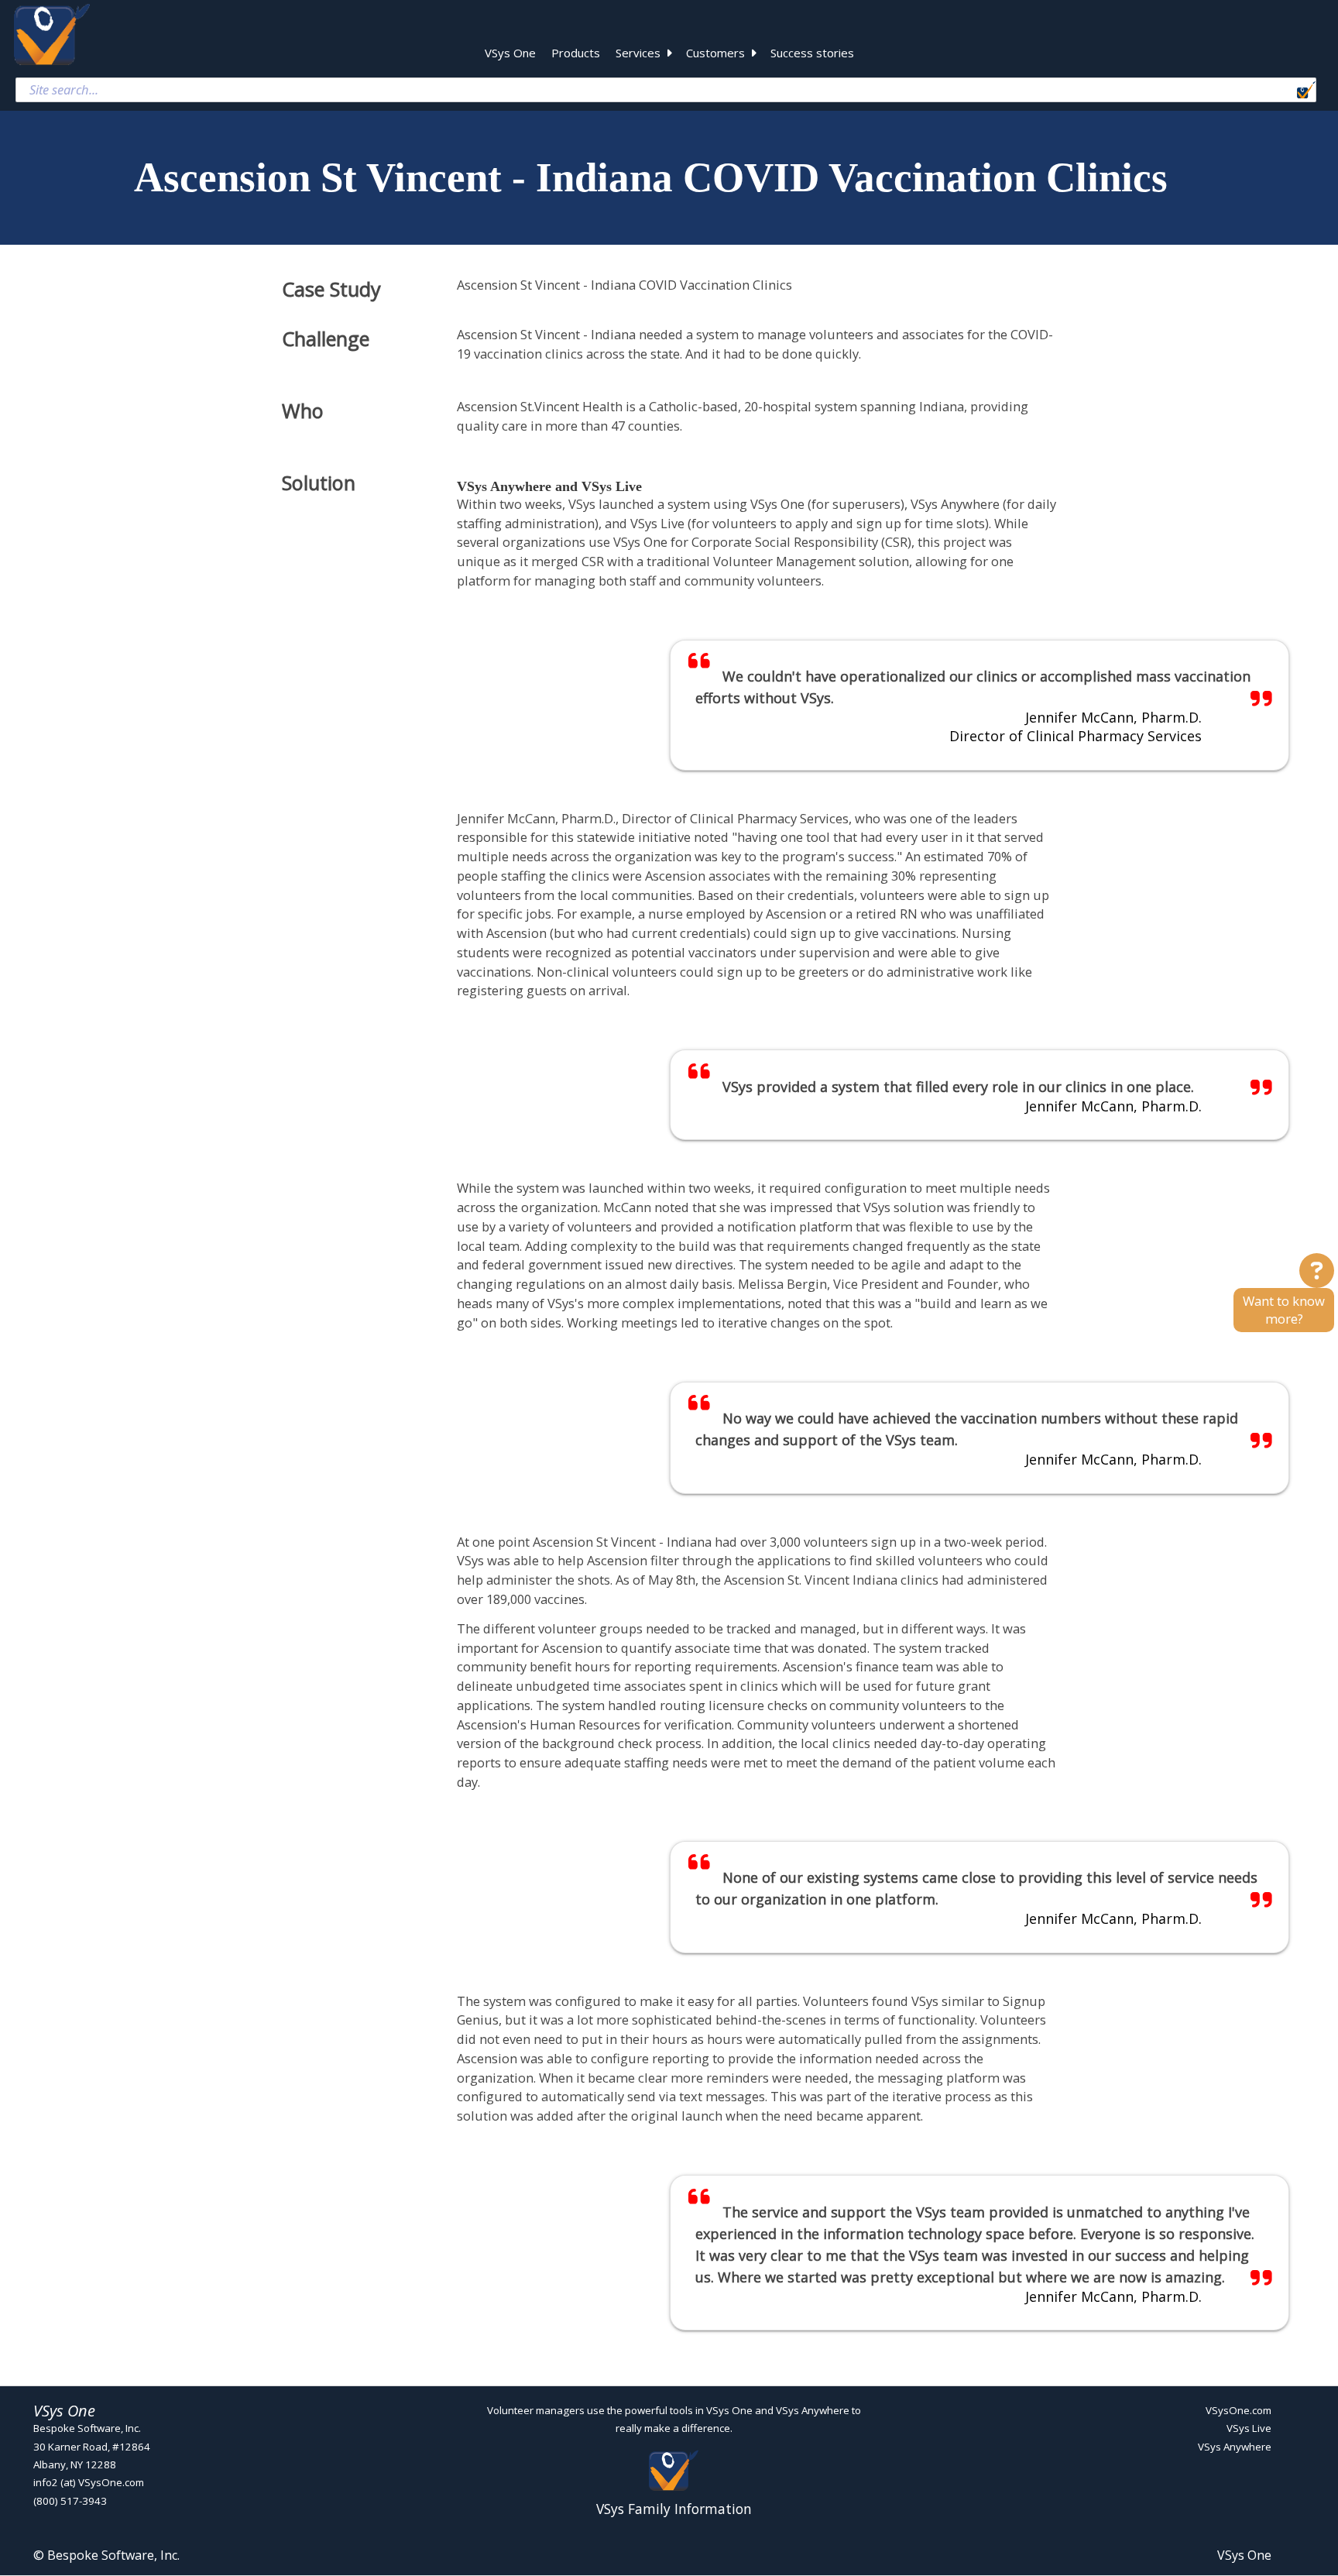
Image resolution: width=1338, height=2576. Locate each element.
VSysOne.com (1239, 2410)
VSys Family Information (674, 2508)
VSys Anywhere (1235, 2447)
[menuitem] (510, 55)
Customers (715, 53)
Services (638, 53)
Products (576, 53)
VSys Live (1249, 2429)
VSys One (510, 53)
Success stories (812, 53)
